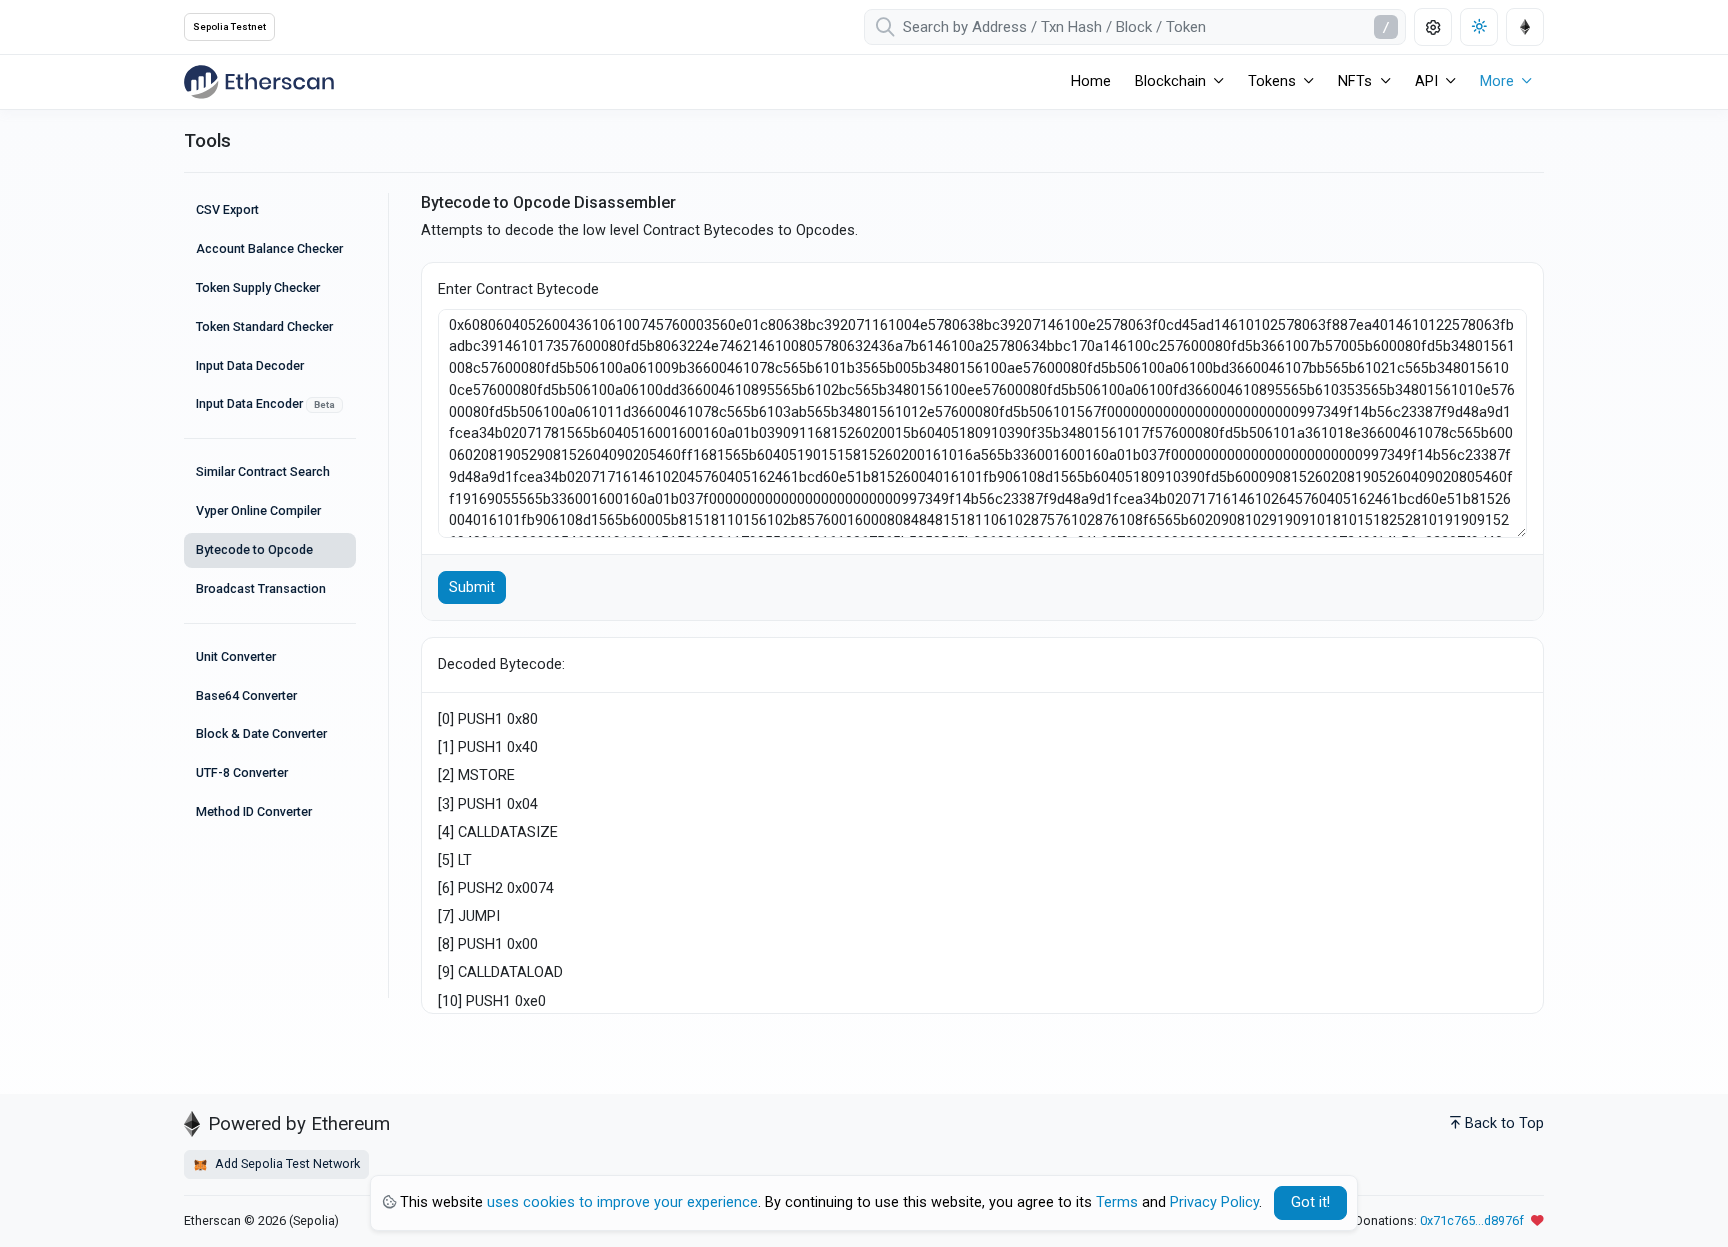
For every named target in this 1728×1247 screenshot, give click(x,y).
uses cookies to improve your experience (622, 1202)
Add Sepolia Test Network (286, 1163)
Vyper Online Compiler (258, 510)
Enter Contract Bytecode (518, 289)
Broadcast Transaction (261, 588)
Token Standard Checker (264, 326)
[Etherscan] (259, 82)
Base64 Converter (246, 695)
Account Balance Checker (269, 248)
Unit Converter (236, 656)
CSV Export (227, 209)
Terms (1117, 1202)
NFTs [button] (1355, 81)
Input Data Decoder (250, 365)
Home (1091, 81)
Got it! (1310, 1202)
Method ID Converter (254, 811)
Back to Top (1504, 1123)
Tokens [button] (1272, 81)
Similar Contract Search (263, 471)
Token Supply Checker (258, 287)
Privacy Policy (1214, 1202)
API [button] (1426, 81)
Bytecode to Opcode (254, 549)
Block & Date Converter (261, 733)
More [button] (1497, 81)
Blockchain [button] (1170, 81)
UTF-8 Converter (242, 772)
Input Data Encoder (265, 403)
